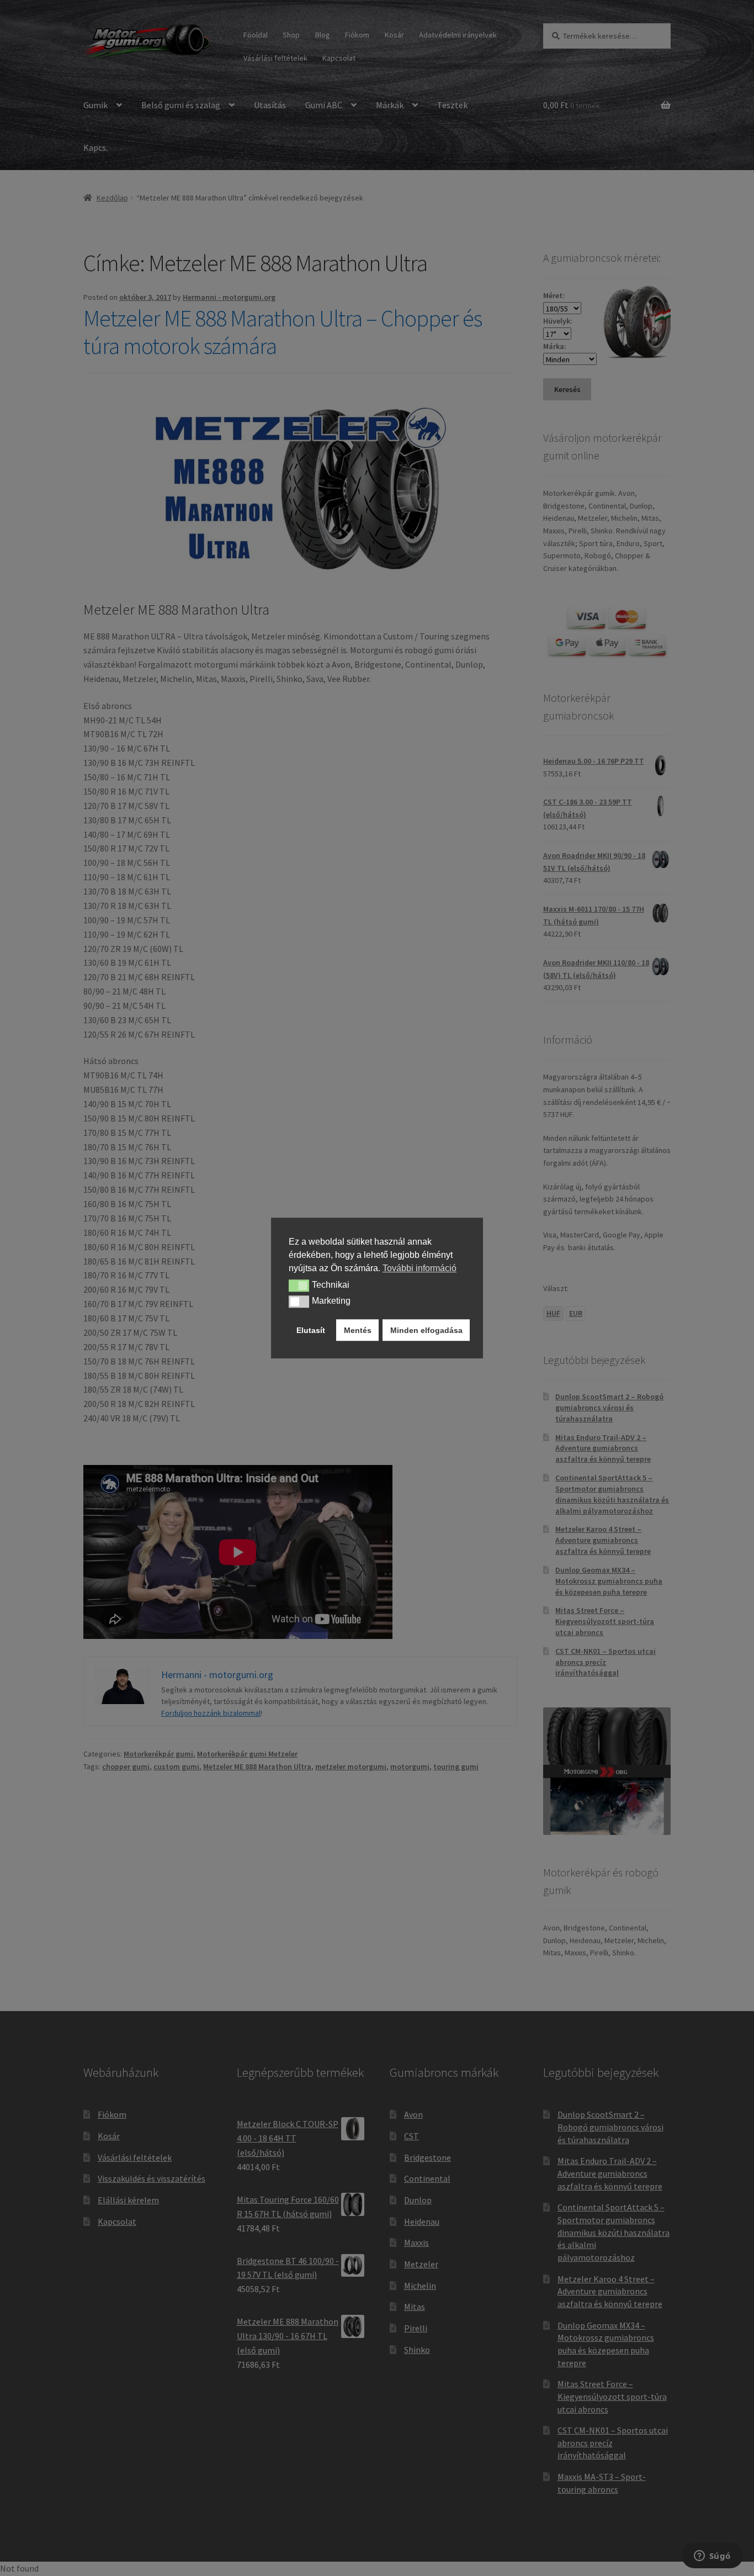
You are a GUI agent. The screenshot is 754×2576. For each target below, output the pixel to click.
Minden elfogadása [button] (426, 1330)
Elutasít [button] (311, 1330)
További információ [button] (420, 1268)
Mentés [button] (358, 1330)
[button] (299, 1286)
